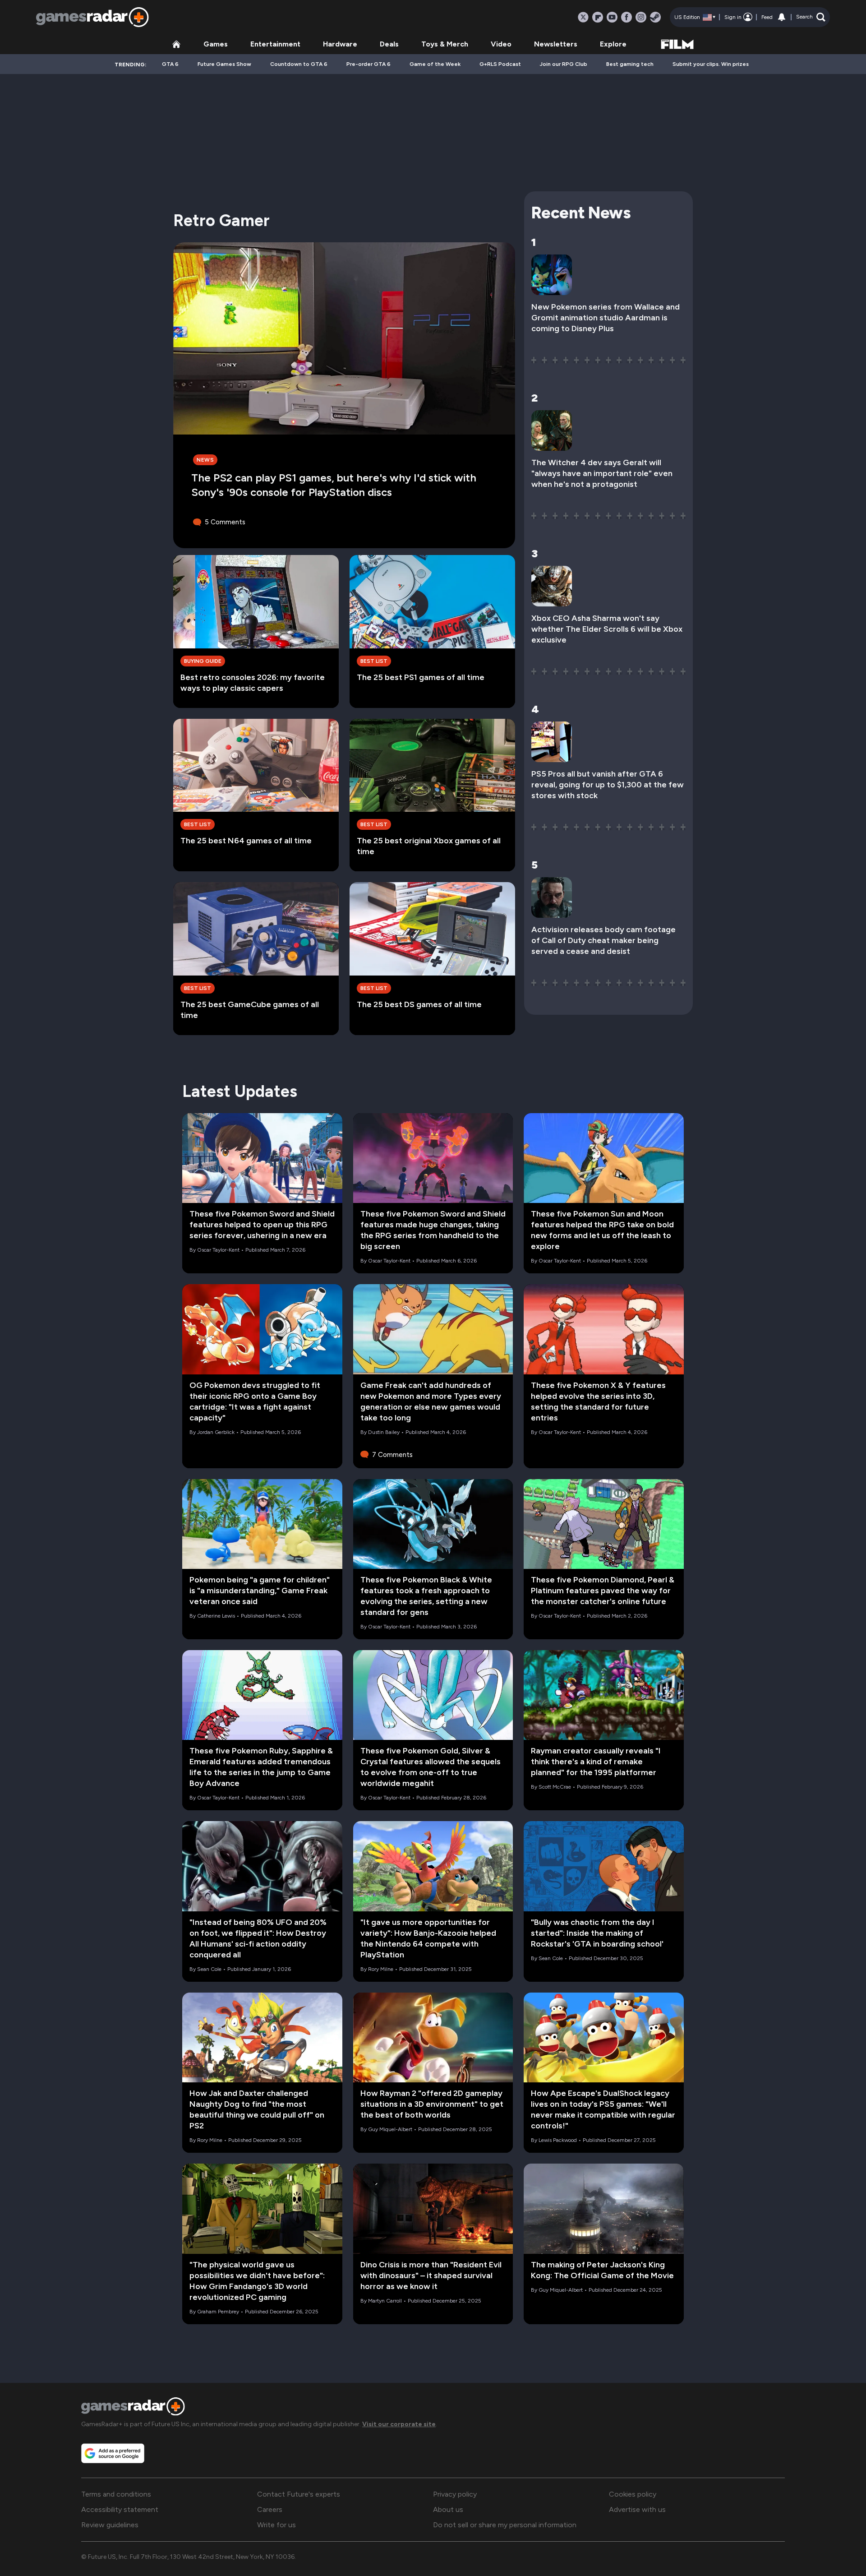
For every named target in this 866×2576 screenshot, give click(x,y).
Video (501, 44)
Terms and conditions (116, 2494)
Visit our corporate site (399, 2424)
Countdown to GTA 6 (299, 64)
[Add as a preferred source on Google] (113, 2453)
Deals (389, 44)
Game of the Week (435, 64)
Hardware (340, 44)
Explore (613, 44)
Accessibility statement (120, 2509)
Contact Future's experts (299, 2494)
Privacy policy (455, 2494)
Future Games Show (224, 64)
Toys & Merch (445, 44)
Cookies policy (633, 2494)
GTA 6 (170, 64)
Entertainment (275, 44)
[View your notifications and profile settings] (782, 17)
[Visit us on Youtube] (612, 17)
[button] (811, 17)
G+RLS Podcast (500, 64)
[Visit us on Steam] (655, 17)
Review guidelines (110, 2525)
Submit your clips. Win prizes (711, 64)
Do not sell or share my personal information (505, 2525)
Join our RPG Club (564, 64)
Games (216, 44)
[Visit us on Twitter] (583, 17)
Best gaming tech (630, 64)
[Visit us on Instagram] (641, 17)
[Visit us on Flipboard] (598, 17)
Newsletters (556, 44)
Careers (270, 2509)
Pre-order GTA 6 (369, 64)
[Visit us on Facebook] (626, 17)
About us (448, 2509)
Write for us (276, 2525)
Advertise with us (637, 2509)
